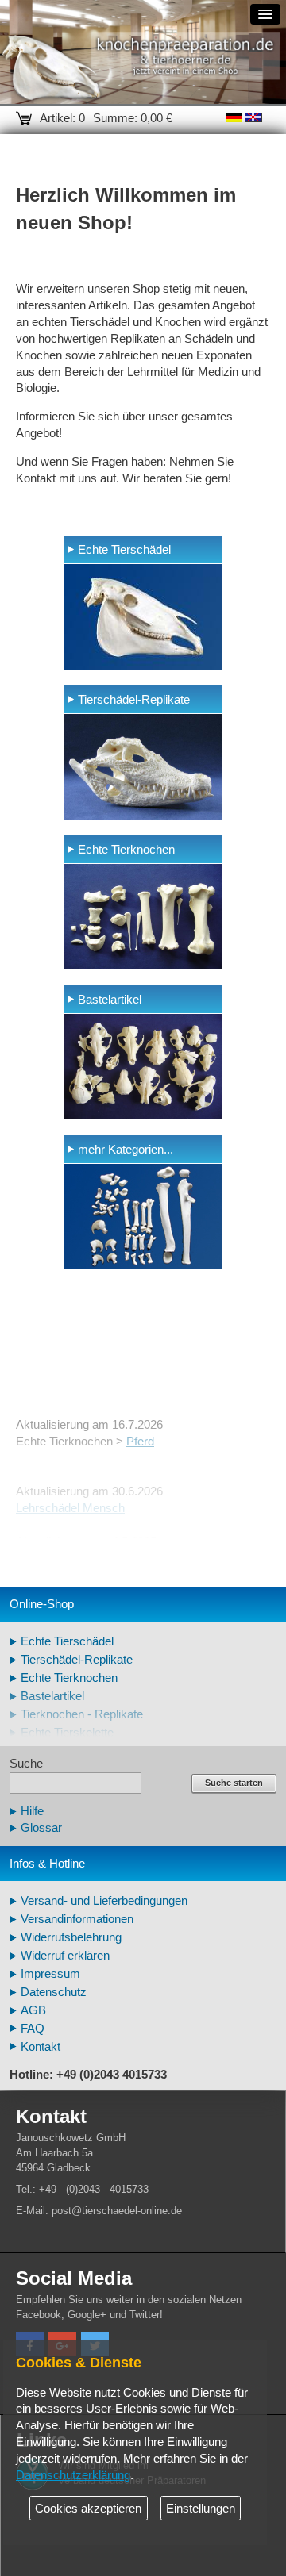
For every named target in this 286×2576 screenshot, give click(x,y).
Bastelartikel (110, 1000)
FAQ (33, 2029)
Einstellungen (201, 2509)
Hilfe (32, 1811)
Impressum (50, 1974)
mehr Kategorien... (126, 1150)
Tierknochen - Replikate (82, 1714)
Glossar (41, 1828)
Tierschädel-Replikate (134, 700)
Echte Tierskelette (67, 1733)
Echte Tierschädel (124, 550)
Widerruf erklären (65, 1956)
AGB (33, 2010)
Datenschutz (54, 1992)
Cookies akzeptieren (88, 2509)
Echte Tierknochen (126, 850)
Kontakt (41, 2047)
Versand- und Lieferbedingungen (104, 1901)
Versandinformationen (77, 1919)
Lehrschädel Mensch (70, 1508)
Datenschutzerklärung (73, 2475)
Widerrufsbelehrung (71, 1937)
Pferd (140, 1442)
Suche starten (234, 1783)
